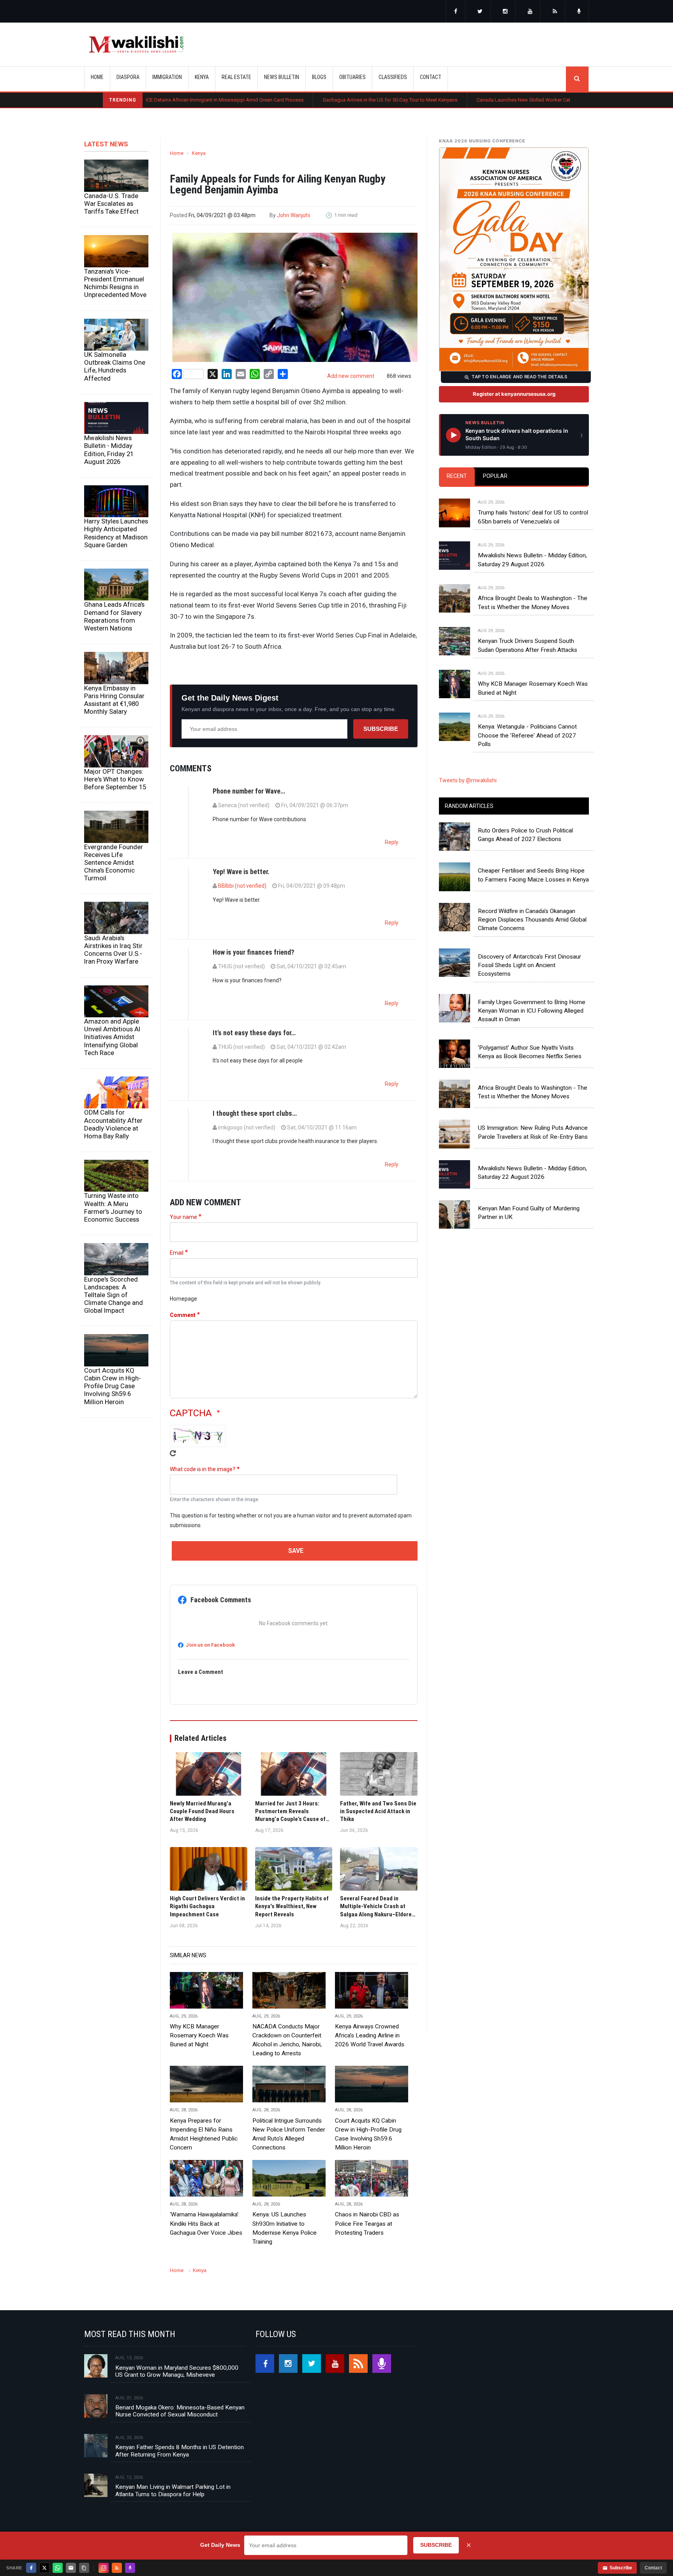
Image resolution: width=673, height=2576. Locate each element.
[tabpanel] (514, 616)
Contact (653, 2568)
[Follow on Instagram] (104, 2568)
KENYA (202, 77)
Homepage (183, 1299)
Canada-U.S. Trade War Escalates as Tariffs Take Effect (111, 204)
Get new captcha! (173, 1453)
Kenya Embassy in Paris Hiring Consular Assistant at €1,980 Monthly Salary (114, 700)
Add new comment (351, 376)
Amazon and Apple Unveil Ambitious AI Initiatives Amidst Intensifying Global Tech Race (112, 1037)
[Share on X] (44, 2568)
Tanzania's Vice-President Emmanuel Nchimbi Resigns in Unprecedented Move (115, 283)
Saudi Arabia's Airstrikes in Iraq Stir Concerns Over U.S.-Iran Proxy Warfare (113, 950)
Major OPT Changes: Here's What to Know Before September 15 (115, 779)
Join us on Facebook (210, 1645)
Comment (183, 1315)
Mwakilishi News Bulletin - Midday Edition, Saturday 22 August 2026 (532, 1173)
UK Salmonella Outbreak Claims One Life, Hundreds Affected (115, 366)
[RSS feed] (555, 12)
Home (97, 77)
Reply (392, 842)
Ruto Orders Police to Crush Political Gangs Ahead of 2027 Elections (525, 835)
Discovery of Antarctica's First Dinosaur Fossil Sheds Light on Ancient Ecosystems (529, 965)
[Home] (136, 44)
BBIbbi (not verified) (242, 886)
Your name (183, 1217)
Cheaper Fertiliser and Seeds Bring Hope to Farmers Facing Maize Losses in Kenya (533, 875)
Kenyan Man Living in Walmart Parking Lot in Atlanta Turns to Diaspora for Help (173, 2490)
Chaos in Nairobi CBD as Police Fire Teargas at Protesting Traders (367, 2223)
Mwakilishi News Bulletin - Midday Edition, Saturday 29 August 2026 (532, 560)
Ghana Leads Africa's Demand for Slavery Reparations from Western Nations (114, 616)
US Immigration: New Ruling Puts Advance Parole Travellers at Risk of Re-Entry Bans (533, 1132)
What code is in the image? (203, 1469)
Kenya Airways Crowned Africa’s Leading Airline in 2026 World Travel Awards (370, 2035)
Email (177, 1253)
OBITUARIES (352, 77)
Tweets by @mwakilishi (468, 780)
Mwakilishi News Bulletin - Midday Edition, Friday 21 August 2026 (109, 450)
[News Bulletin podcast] (579, 12)
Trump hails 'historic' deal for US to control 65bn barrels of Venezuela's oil (533, 517)
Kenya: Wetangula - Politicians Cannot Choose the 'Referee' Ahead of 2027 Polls (527, 735)
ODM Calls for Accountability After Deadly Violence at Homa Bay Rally (113, 1124)
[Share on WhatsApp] (58, 2568)
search (577, 79)
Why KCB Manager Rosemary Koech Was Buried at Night (199, 2035)
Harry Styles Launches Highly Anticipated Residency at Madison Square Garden (116, 533)
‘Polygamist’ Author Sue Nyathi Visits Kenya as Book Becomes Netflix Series (530, 1052)
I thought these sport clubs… (255, 1113)
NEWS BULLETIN (282, 77)
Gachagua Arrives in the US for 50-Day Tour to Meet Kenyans (302, 100)
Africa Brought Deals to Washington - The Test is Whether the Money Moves (533, 602)
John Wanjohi (293, 215)
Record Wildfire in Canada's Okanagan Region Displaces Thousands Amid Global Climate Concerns (532, 920)
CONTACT (431, 77)
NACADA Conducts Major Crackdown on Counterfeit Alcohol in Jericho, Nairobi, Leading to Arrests (287, 2040)
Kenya (199, 153)
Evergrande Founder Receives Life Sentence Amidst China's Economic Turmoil (114, 863)
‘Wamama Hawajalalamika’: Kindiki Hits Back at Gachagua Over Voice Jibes (206, 2223)
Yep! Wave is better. (241, 872)
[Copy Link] (84, 2568)
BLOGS (319, 77)
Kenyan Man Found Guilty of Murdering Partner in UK (529, 1213)
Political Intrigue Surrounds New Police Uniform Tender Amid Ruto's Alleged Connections (289, 2134)
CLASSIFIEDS (393, 77)
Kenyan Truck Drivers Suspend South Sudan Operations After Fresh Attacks (528, 645)
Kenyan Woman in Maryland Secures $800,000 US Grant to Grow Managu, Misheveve (177, 2371)
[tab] (457, 477)
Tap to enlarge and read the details (519, 377)
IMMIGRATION (167, 77)
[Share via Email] (71, 2568)
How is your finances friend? (254, 952)
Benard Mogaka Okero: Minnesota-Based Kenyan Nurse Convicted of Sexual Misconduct (180, 2411)
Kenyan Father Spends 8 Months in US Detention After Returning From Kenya (180, 2451)
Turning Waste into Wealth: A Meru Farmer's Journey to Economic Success (113, 1207)
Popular (495, 476)
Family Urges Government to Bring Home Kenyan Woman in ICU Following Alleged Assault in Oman (532, 1011)
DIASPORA (128, 77)
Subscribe (381, 729)
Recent (457, 476)
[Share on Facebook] (31, 2568)
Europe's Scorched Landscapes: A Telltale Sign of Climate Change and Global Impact (114, 1295)
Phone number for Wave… (249, 791)
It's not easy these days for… (254, 1033)
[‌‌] (456, 12)
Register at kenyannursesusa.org (514, 394)
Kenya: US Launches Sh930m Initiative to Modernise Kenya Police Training (285, 2228)
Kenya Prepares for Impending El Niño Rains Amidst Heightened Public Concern (204, 2134)
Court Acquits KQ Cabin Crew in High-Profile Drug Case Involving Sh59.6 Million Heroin (113, 1386)
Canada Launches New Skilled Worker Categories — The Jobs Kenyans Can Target (480, 100)
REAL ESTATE (236, 77)
